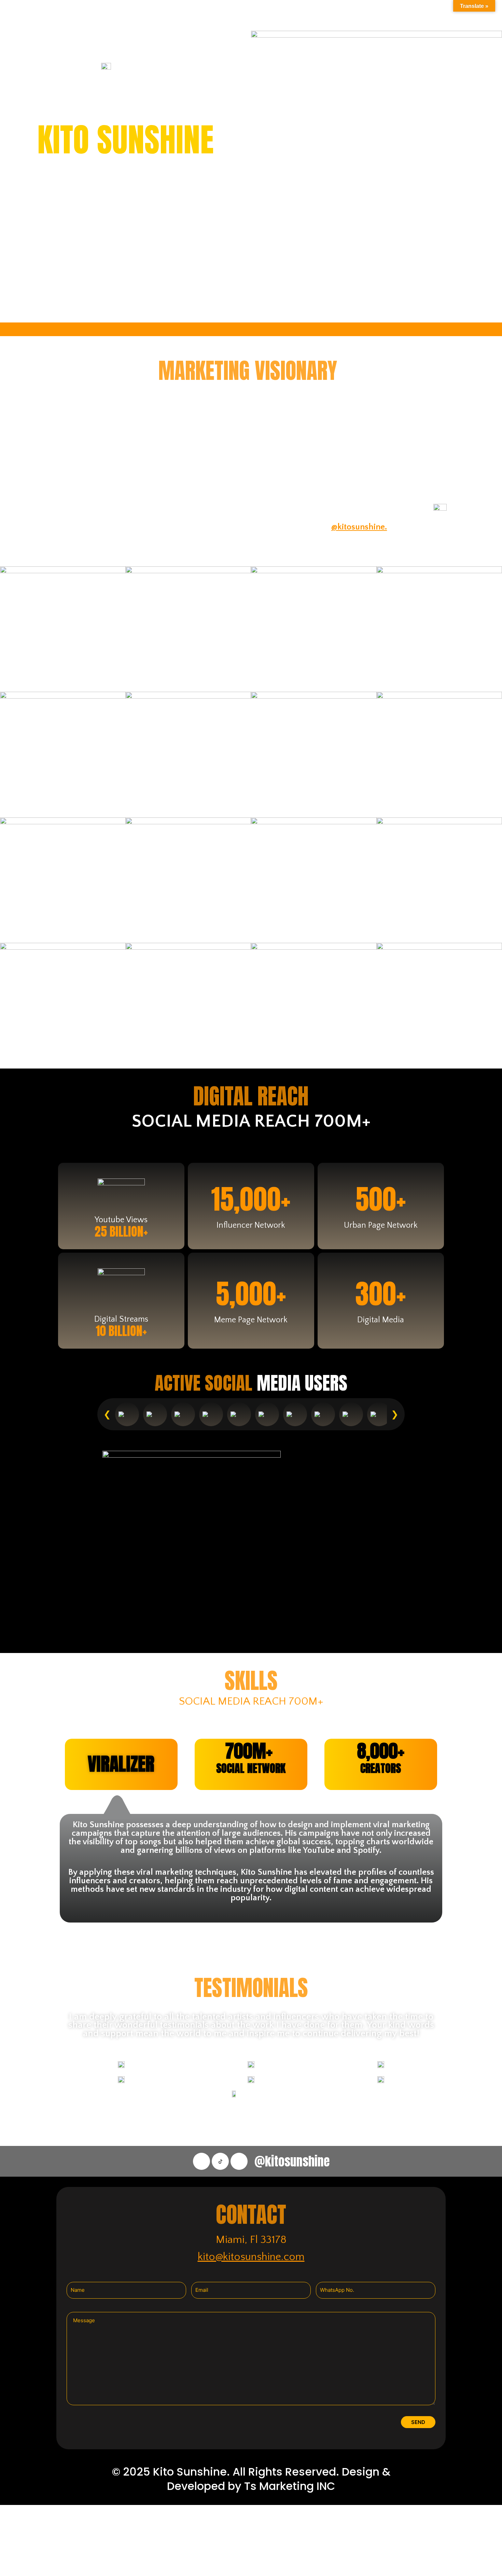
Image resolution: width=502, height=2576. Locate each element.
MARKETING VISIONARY (87, 15)
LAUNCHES (154, 15)
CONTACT (307, 15)
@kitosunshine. (359, 527)
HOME (26, 15)
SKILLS (262, 15)
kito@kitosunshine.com (251, 2257)
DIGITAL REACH (210, 15)
